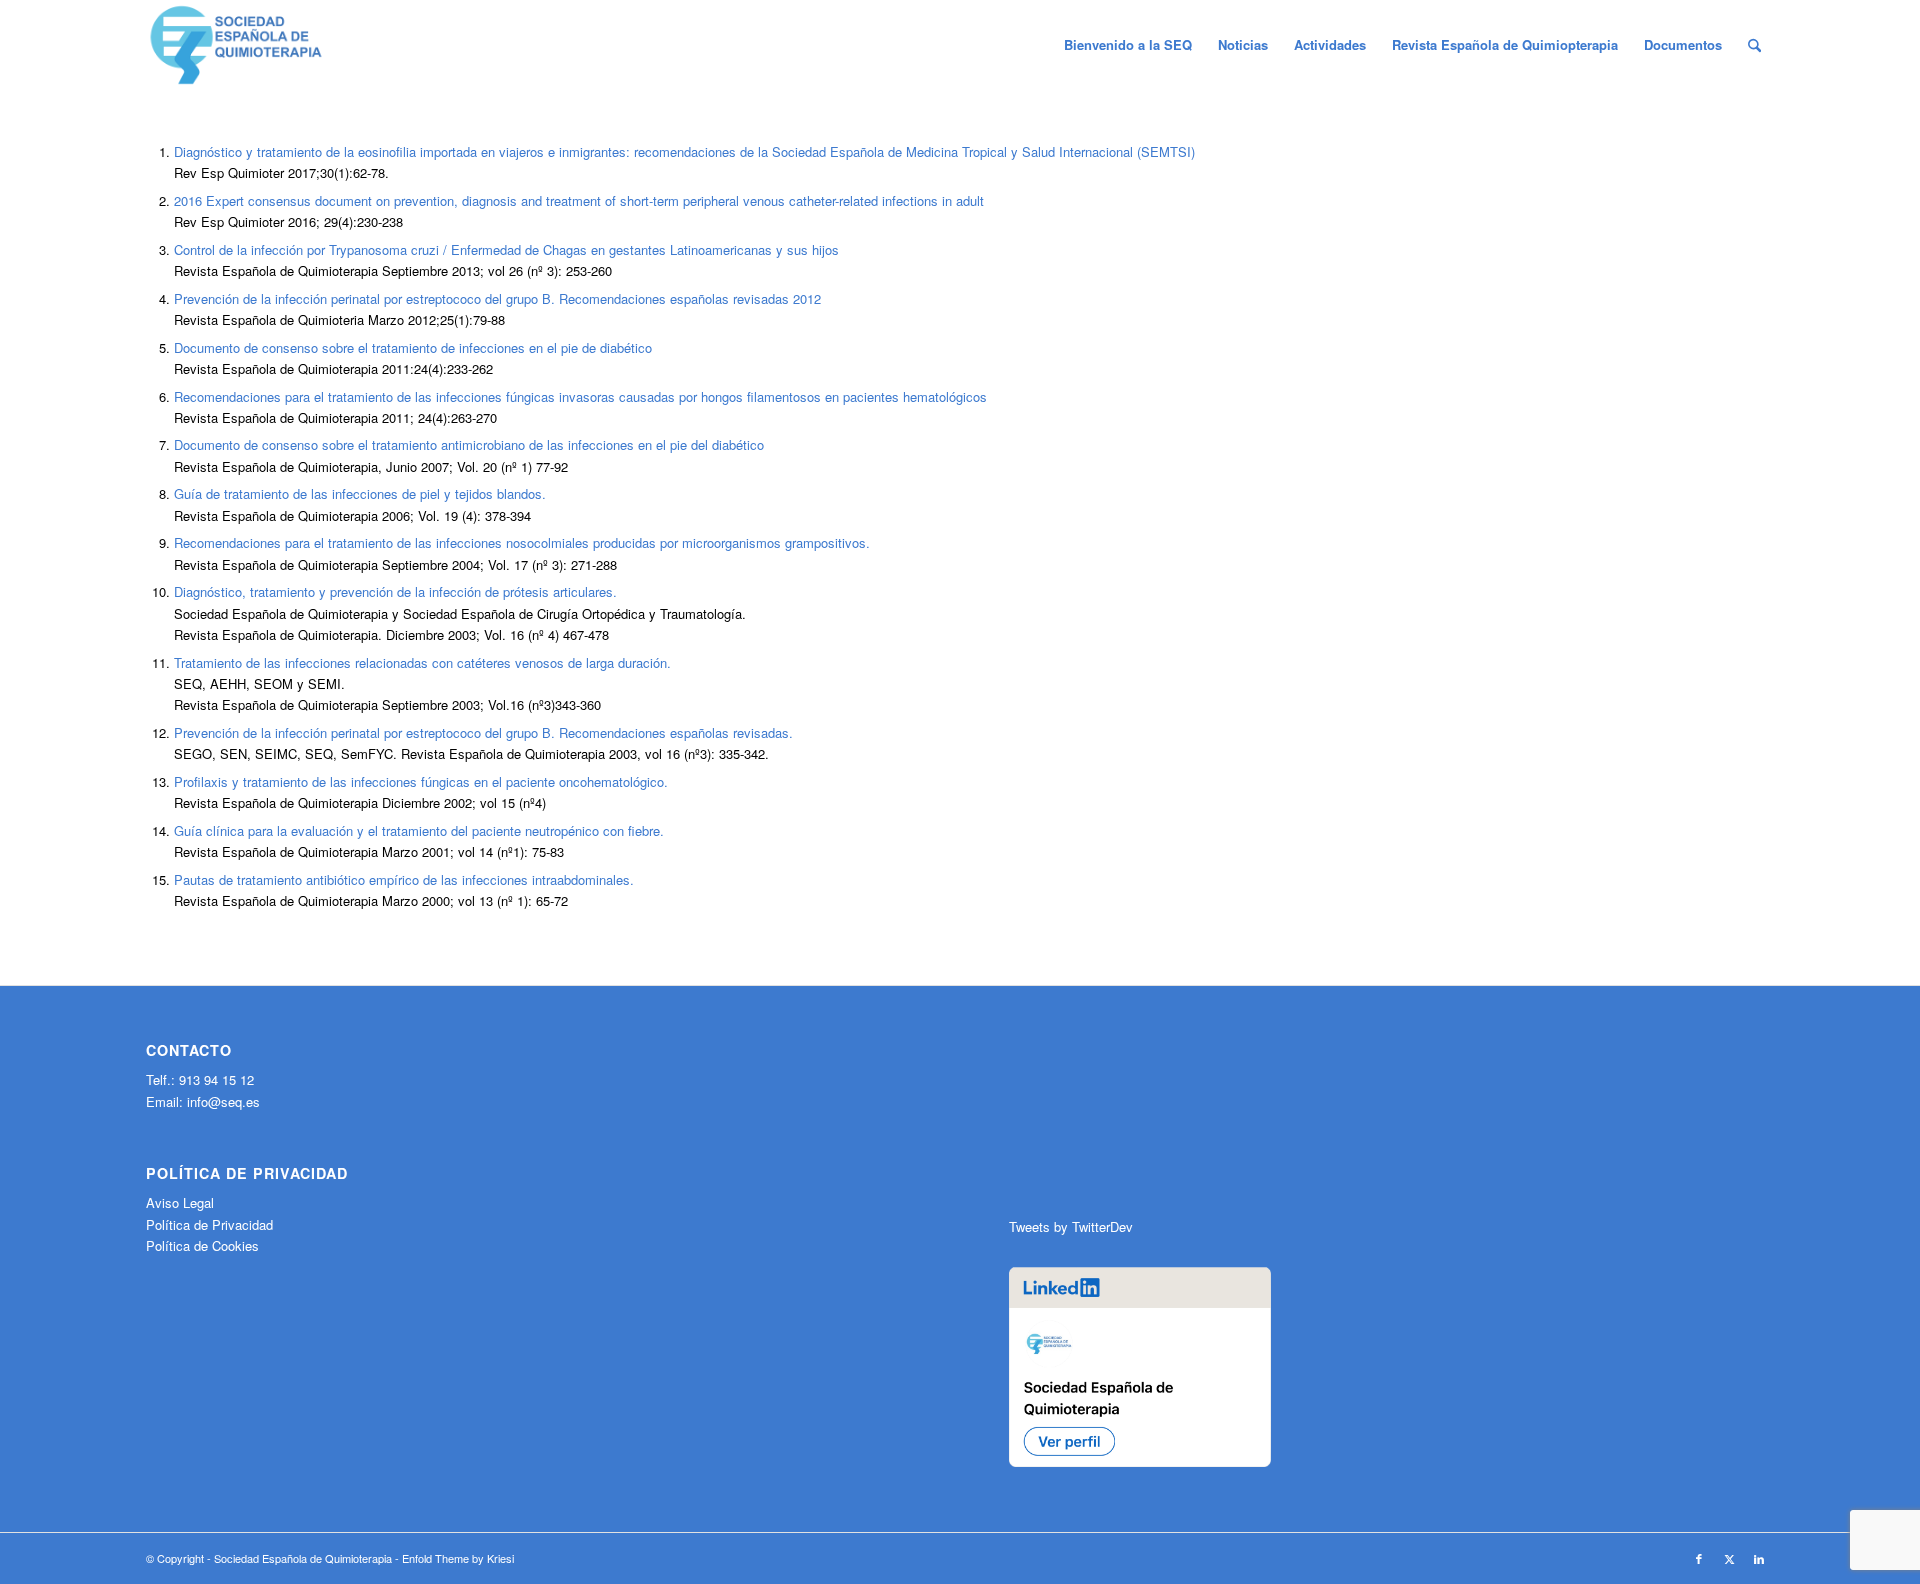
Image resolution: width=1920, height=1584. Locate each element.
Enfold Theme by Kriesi (458, 1558)
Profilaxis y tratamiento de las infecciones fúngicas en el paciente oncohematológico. (421, 781)
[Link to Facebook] (1699, 1558)
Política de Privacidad (209, 1224)
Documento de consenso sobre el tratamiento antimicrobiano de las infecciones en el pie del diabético (469, 444)
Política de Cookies (202, 1245)
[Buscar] (1754, 45)
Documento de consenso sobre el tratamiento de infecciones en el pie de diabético (413, 347)
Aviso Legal (180, 1202)
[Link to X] (1729, 1558)
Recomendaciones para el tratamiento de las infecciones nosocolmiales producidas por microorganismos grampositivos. (522, 542)
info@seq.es (223, 1101)
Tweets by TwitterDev (1071, 1226)
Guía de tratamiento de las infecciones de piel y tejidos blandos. (360, 493)
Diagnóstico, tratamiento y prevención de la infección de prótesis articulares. (395, 591)
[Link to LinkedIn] (1759, 1558)
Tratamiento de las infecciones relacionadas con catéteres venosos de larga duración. (422, 662)
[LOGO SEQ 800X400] (236, 45)
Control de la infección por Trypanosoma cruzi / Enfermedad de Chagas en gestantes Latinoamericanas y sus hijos (506, 249)
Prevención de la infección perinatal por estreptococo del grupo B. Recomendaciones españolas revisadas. (483, 732)
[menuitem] (1128, 45)
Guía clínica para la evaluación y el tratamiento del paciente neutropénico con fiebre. (419, 830)
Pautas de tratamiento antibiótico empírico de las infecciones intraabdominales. (404, 879)
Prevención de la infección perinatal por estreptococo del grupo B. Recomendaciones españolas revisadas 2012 (497, 298)
